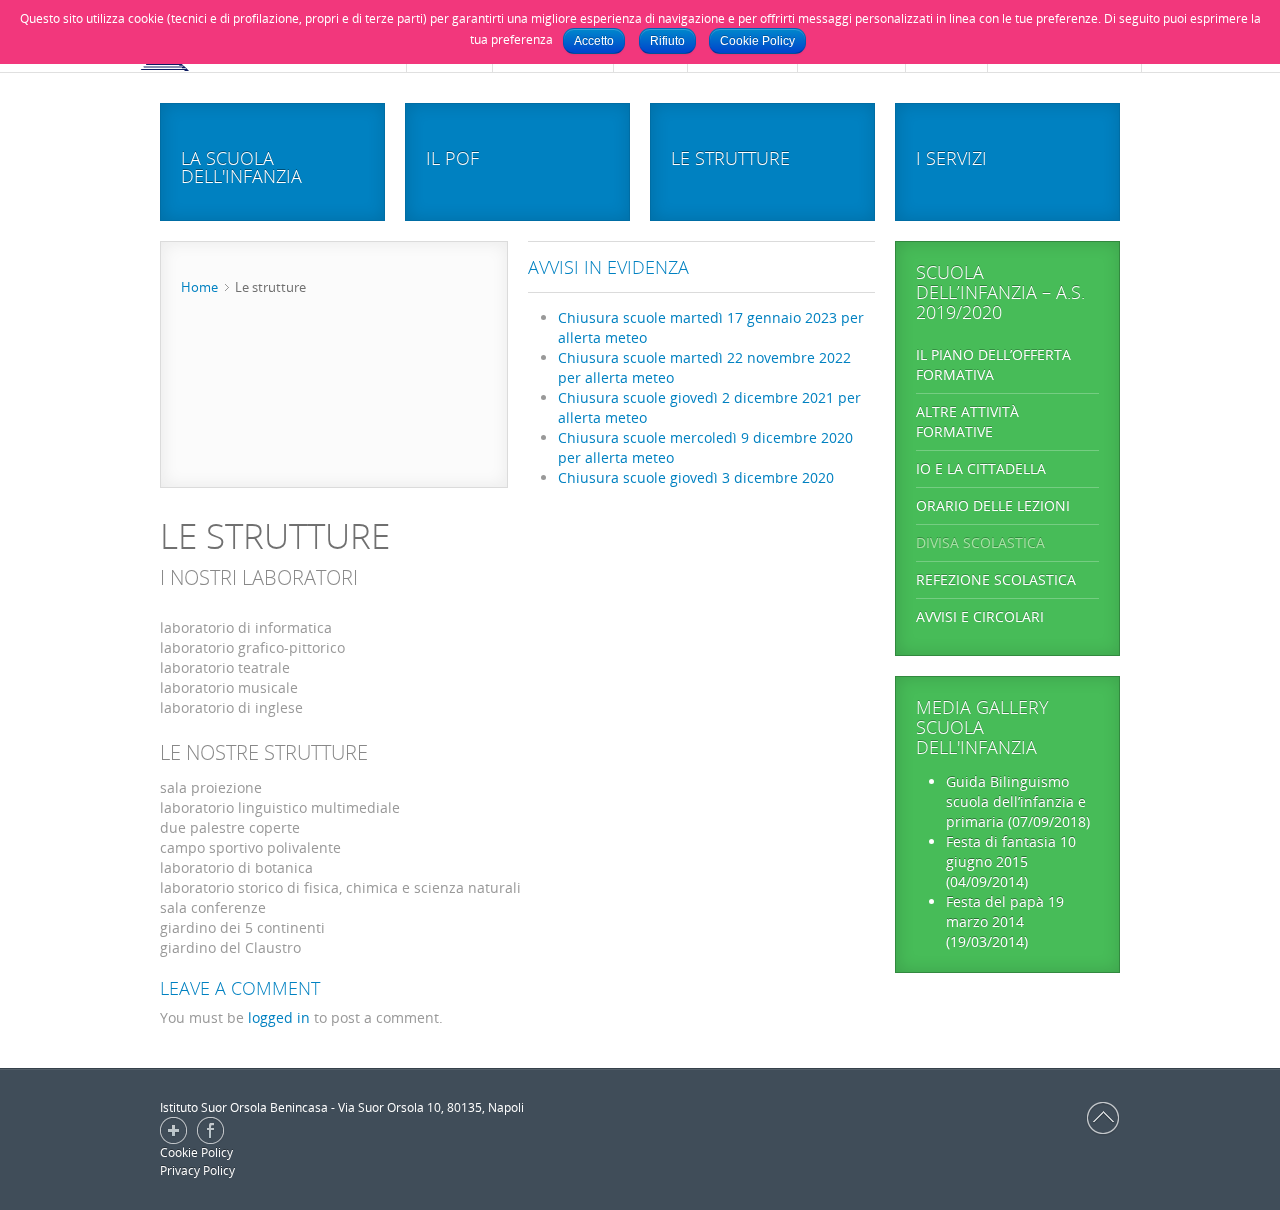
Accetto (594, 41)
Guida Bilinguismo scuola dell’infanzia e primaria (1016, 801)
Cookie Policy (196, 1152)
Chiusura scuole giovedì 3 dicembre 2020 (696, 477)
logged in (279, 1017)
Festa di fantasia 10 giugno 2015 (1011, 851)
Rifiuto (667, 41)
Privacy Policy (197, 1170)
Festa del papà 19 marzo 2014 (1005, 911)
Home (199, 287)
